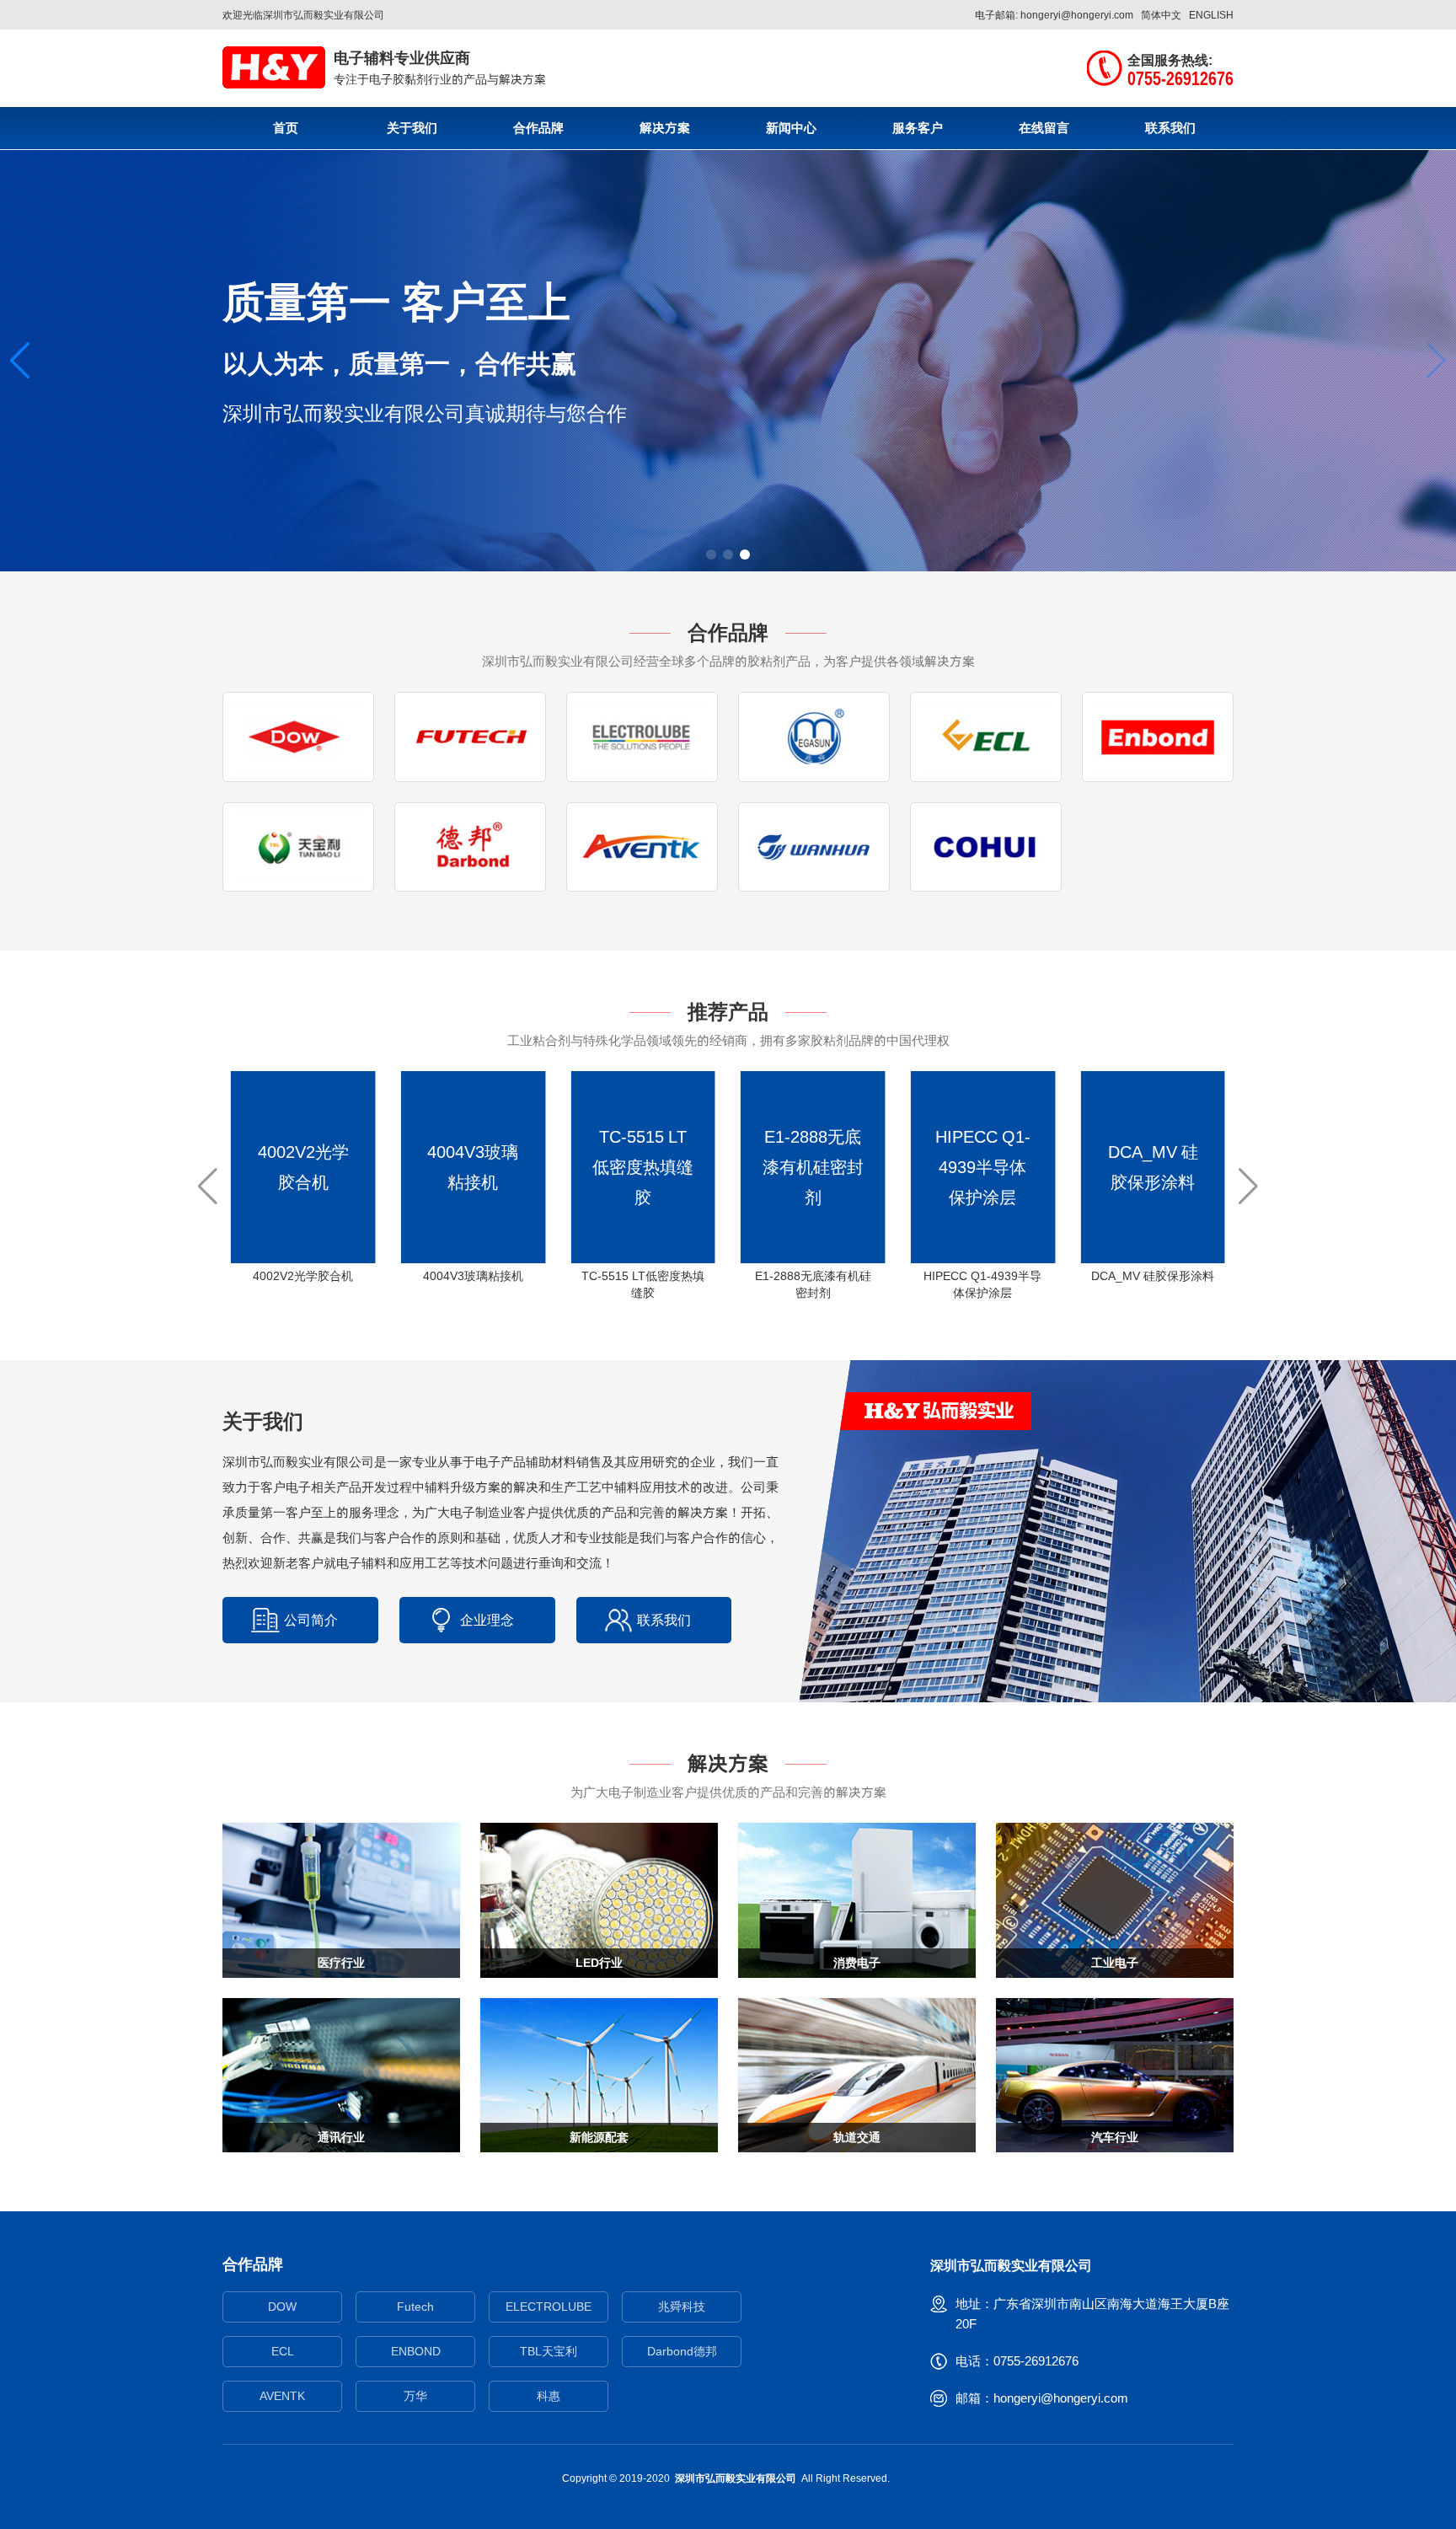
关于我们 (412, 128)
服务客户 (918, 128)
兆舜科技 (682, 2307)
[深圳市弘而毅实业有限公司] (274, 67)
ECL (283, 2351)
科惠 (549, 2396)
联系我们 (1170, 128)
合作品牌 (538, 128)
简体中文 (1161, 15)
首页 (286, 128)
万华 (415, 2396)
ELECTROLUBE (549, 2307)
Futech (415, 2307)
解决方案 (665, 128)
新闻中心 (791, 128)
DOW (282, 2307)
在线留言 (1044, 128)
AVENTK (282, 2396)
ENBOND (416, 2351)
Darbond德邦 (682, 2351)
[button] (20, 361)
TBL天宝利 (549, 2351)
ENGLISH (1211, 15)
